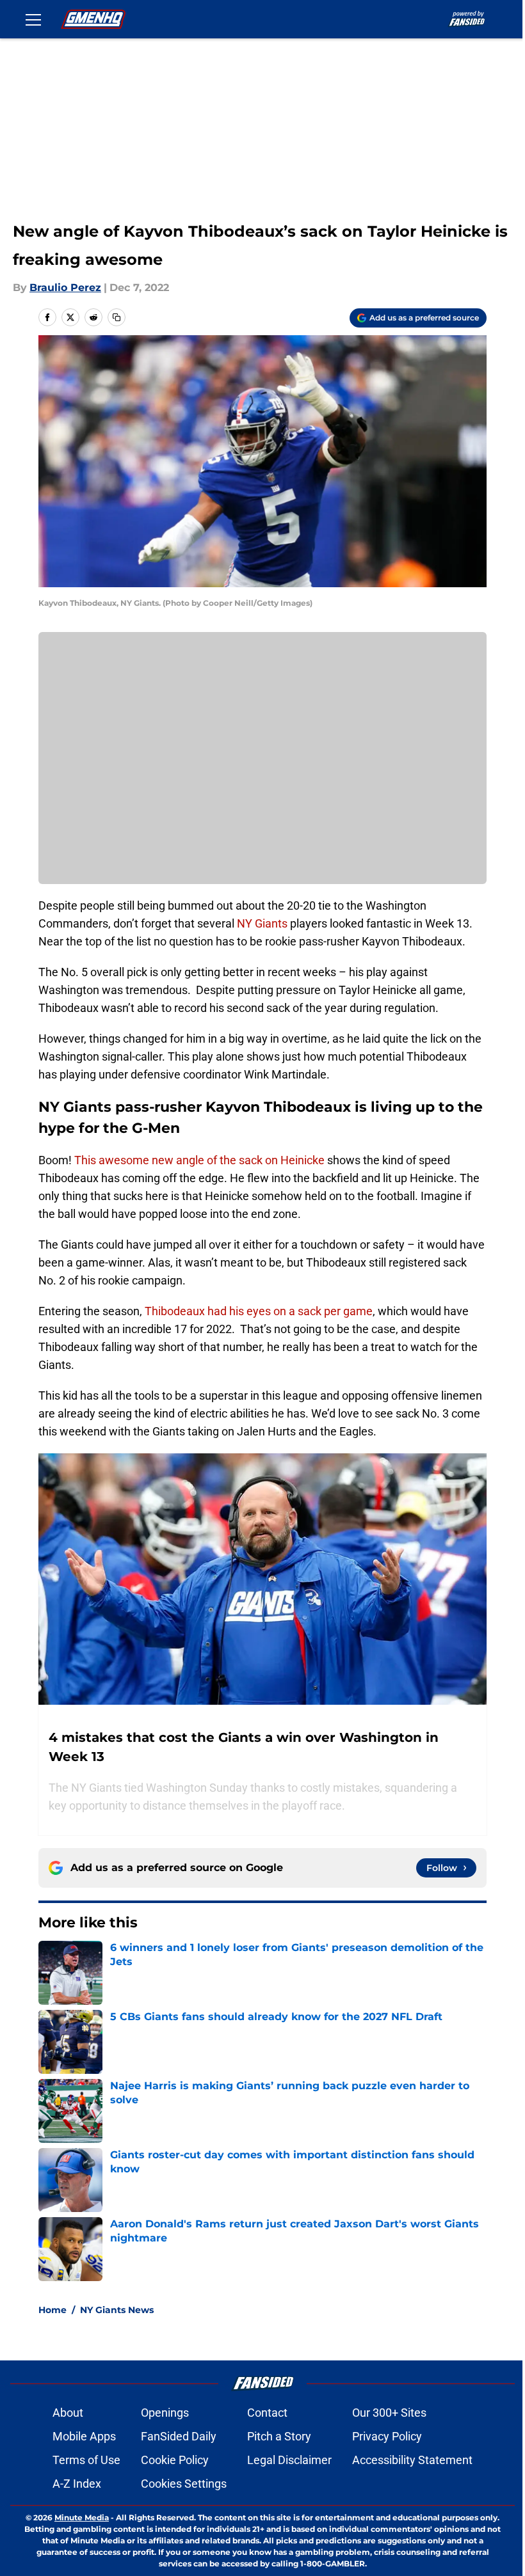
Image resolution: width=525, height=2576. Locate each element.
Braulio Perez (65, 288)
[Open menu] (33, 19)
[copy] (117, 317)
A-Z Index (77, 2484)
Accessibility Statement (412, 2460)
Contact (267, 2413)
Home (52, 2310)
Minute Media (82, 2517)
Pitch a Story (279, 2436)
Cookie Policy (175, 2460)
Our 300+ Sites (389, 2413)
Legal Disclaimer (289, 2460)
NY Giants (262, 923)
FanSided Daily (179, 2436)
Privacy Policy (387, 2436)
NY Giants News (117, 2310)
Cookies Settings (184, 2484)
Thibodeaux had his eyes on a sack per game (259, 1311)
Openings (165, 2413)
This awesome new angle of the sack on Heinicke (199, 1160)
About (68, 2413)
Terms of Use (86, 2460)
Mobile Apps (84, 2436)
